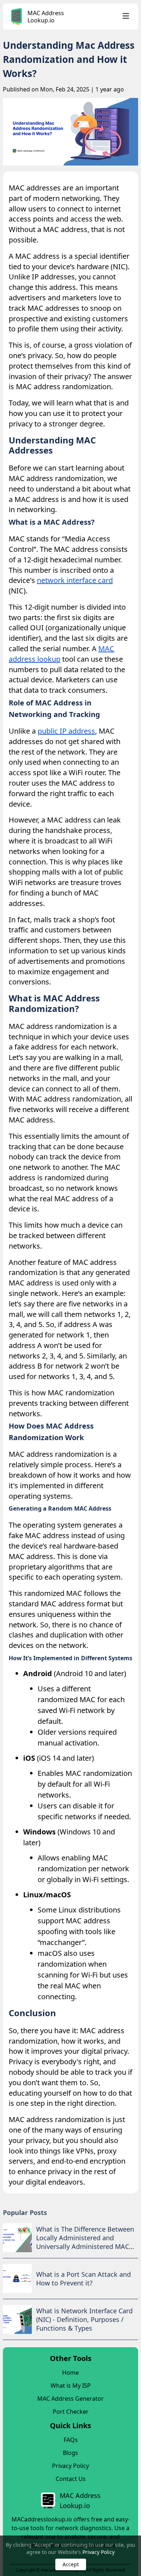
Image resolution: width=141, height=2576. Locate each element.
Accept (71, 2564)
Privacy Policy (99, 2552)
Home (70, 2373)
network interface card (75, 580)
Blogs (70, 2453)
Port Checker (71, 2412)
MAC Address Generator (70, 2399)
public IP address (66, 731)
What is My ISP (71, 2386)
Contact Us (71, 2479)
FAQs (71, 2440)
